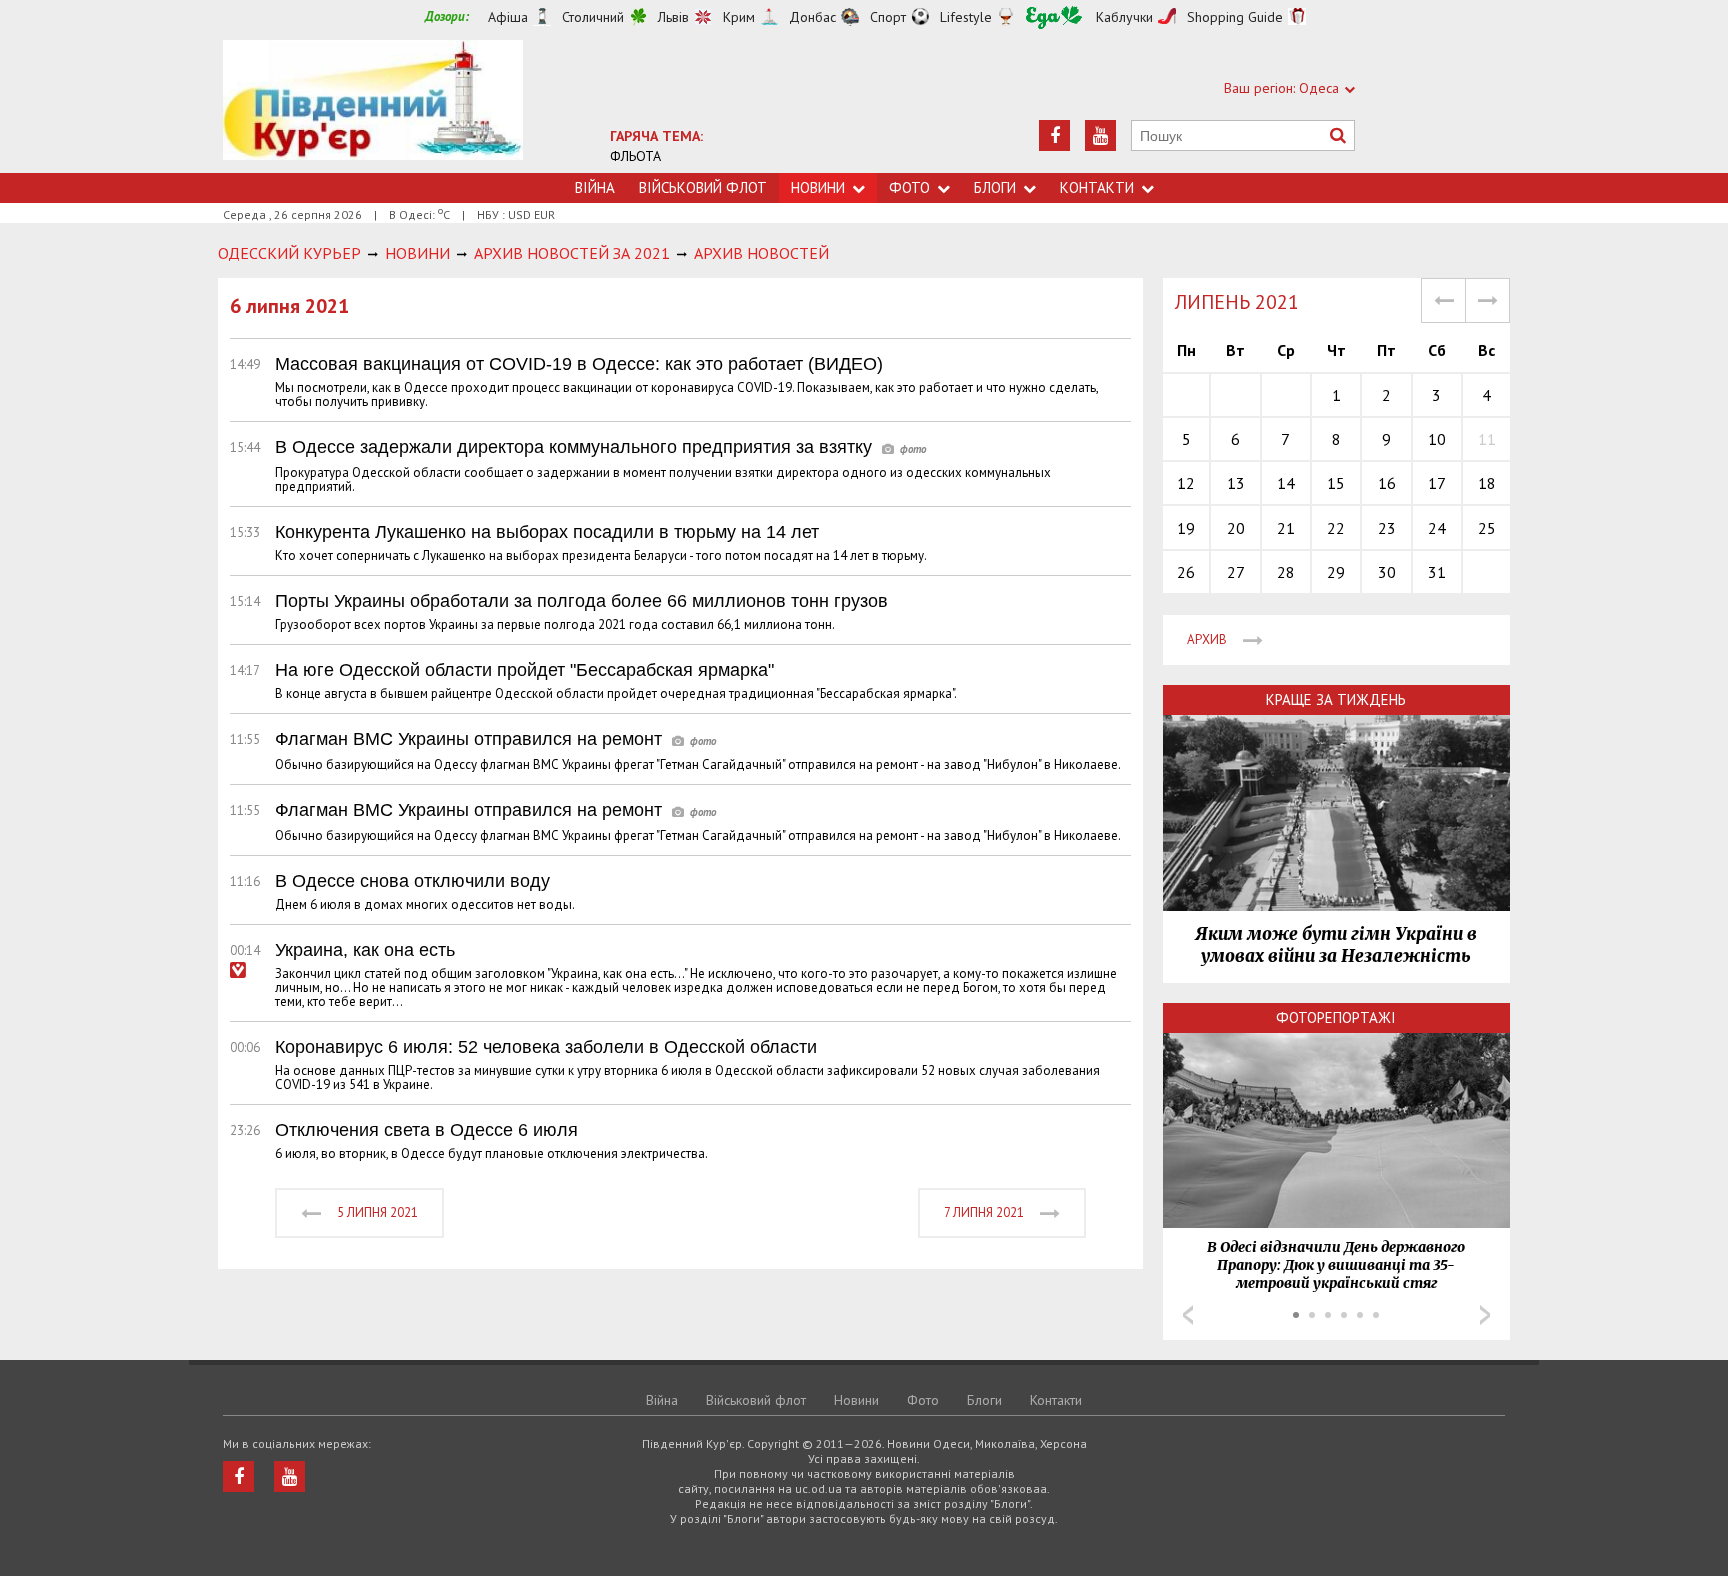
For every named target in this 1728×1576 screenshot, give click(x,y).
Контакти (1097, 187)
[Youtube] (1100, 135)
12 (1186, 483)
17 (1437, 483)
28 (1286, 572)
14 (1286, 483)
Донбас (812, 17)
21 (1286, 528)
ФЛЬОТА (635, 156)
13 (1236, 483)
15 (1336, 483)
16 (1387, 483)
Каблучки (1124, 17)
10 (1437, 439)
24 (1437, 528)
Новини (818, 187)
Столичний (593, 17)
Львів (673, 17)
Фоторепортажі (1336, 1017)
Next (1485, 1315)
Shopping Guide (1235, 17)
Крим (739, 17)
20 (1236, 528)
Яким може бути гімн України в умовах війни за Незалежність (1336, 945)
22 (1336, 528)
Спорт (888, 17)
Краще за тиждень (1336, 699)
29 (1336, 572)
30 (1387, 572)
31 (1437, 572)
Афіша (508, 17)
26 (1186, 572)
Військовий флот (703, 187)
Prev (1188, 1315)
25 (1487, 528)
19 (1186, 528)
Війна (595, 187)
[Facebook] (1054, 135)
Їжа (1054, 17)
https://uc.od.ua (373, 106)
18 (1487, 483)
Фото (909, 187)
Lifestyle (966, 17)
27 (1236, 572)
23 (1387, 528)
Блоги (995, 187)
